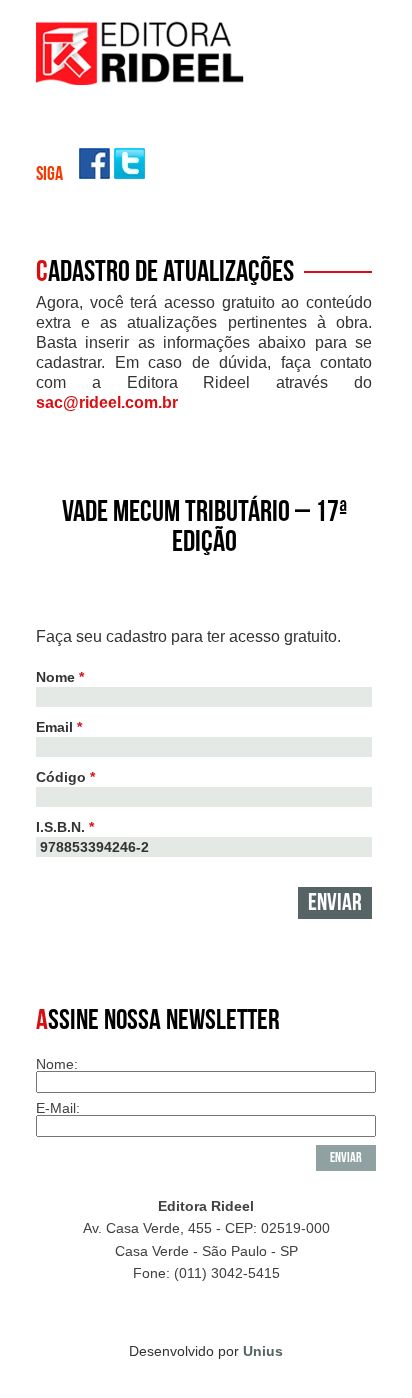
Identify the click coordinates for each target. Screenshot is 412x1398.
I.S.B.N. (65, 827)
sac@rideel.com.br (107, 402)
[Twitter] (129, 173)
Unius (263, 1351)
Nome (60, 677)
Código (65, 777)
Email (59, 727)
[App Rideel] (141, 79)
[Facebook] (94, 173)
